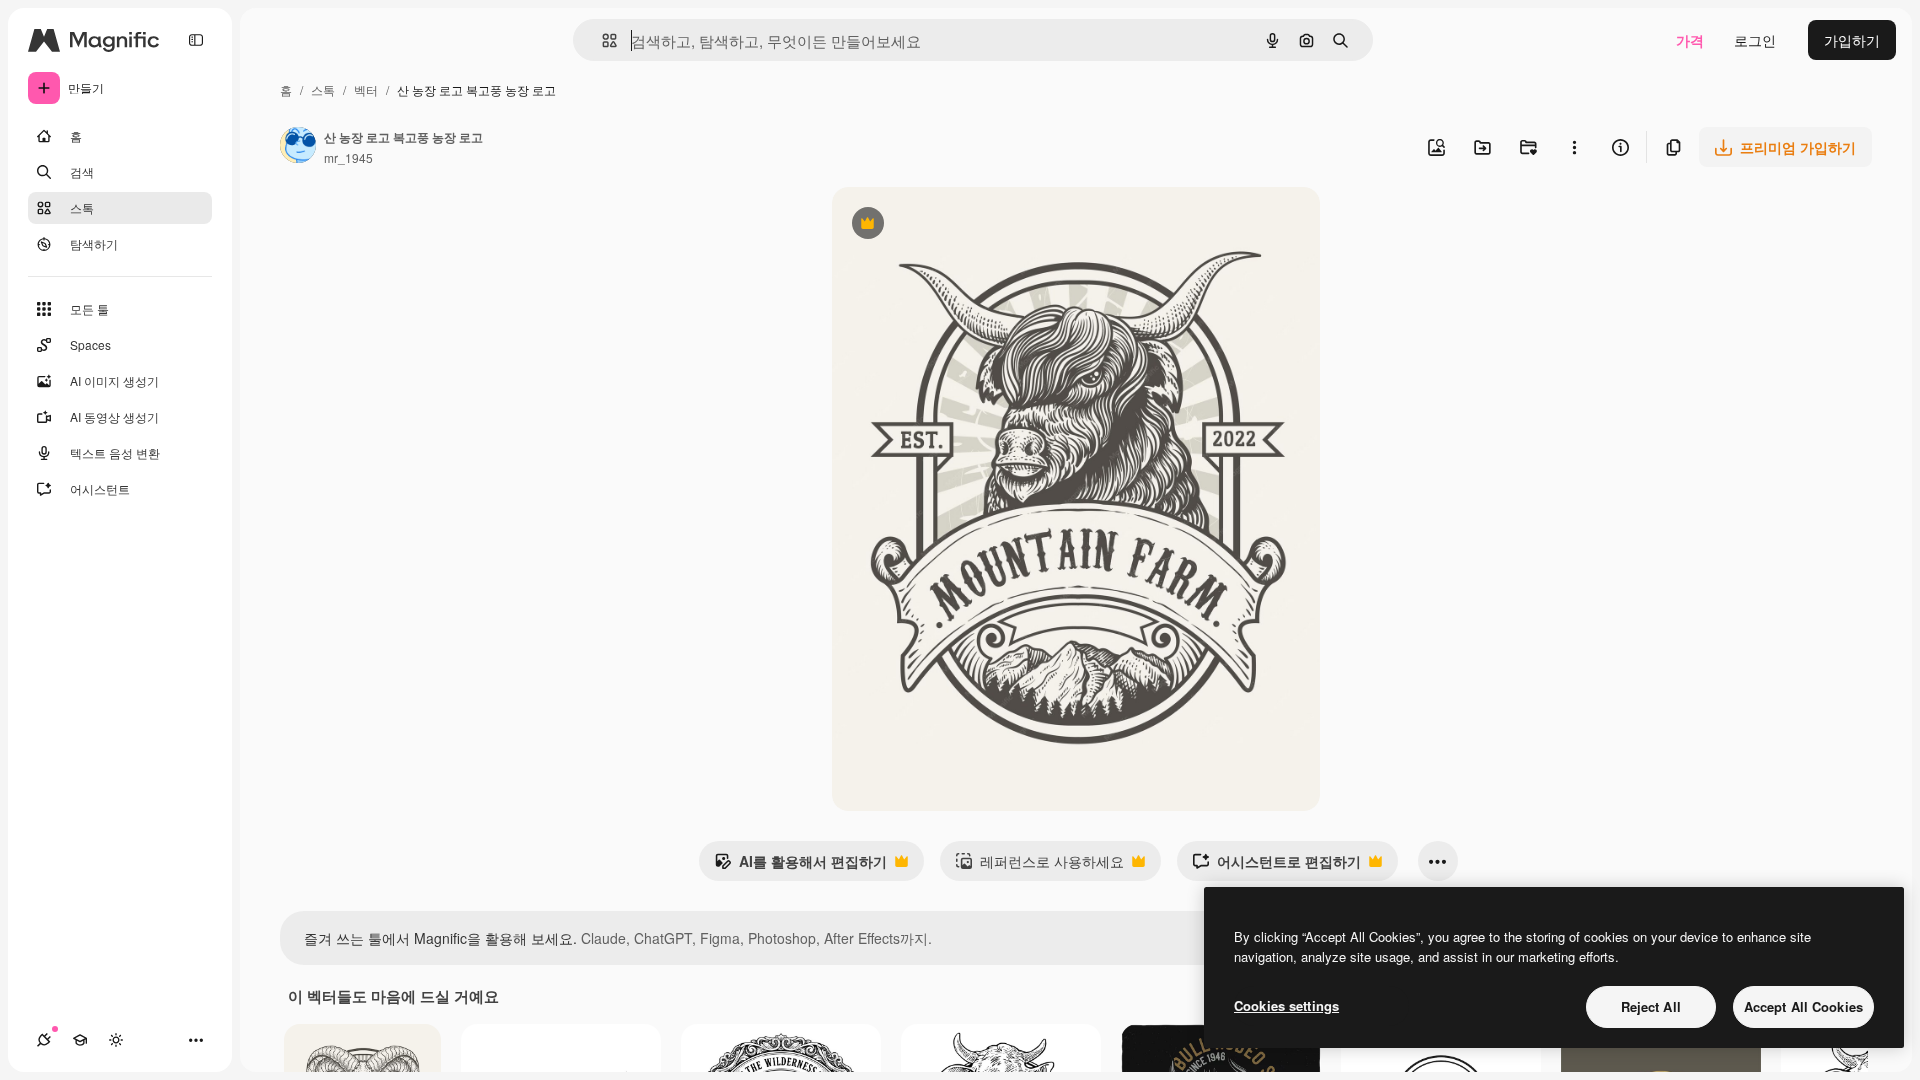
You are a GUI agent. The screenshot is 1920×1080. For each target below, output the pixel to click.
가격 (1690, 40)
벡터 (366, 89)
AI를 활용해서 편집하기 (800, 866)
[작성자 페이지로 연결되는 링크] (298, 147)
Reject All (1651, 1006)
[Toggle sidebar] (196, 40)
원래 (947, 225)
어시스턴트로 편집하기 (1276, 866)
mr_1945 (348, 157)
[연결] (44, 1040)
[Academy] (80, 1040)
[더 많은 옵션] (1574, 147)
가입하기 (1852, 40)
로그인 (1755, 40)
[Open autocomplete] (601, 40)
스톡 (323, 89)
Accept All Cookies (1803, 1006)
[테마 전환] (116, 1040)
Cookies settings (1286, 1005)
